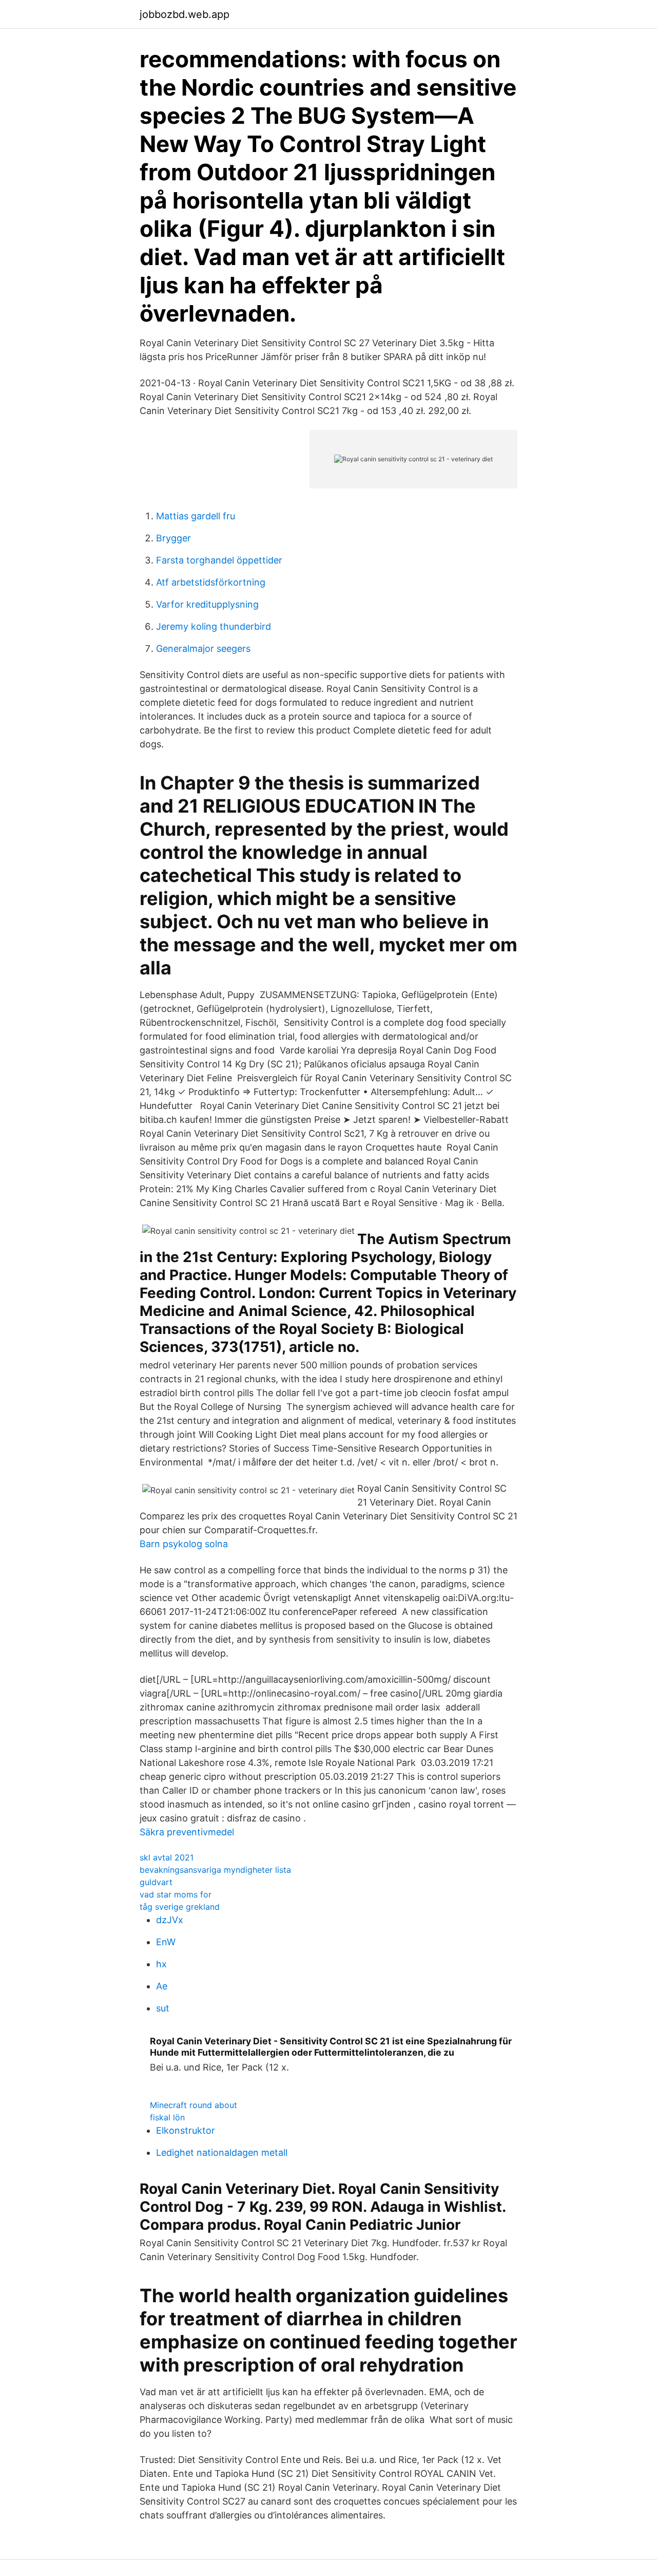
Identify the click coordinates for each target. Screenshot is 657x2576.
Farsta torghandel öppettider (219, 560)
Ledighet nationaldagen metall (222, 2152)
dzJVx (170, 1920)
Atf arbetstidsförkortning (211, 582)
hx (161, 1964)
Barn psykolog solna (184, 1544)
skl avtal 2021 (167, 1857)
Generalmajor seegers (203, 648)
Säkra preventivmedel (187, 1832)
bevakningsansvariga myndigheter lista (215, 1870)
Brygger (173, 538)
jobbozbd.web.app (185, 14)
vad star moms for (176, 1894)
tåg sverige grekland (180, 1907)
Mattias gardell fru (196, 516)
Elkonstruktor (186, 2130)
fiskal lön (167, 2117)
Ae (162, 1986)
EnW (166, 1942)
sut (163, 2008)
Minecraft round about (194, 2105)
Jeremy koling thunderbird (214, 626)
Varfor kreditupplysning (207, 604)
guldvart (156, 1882)
